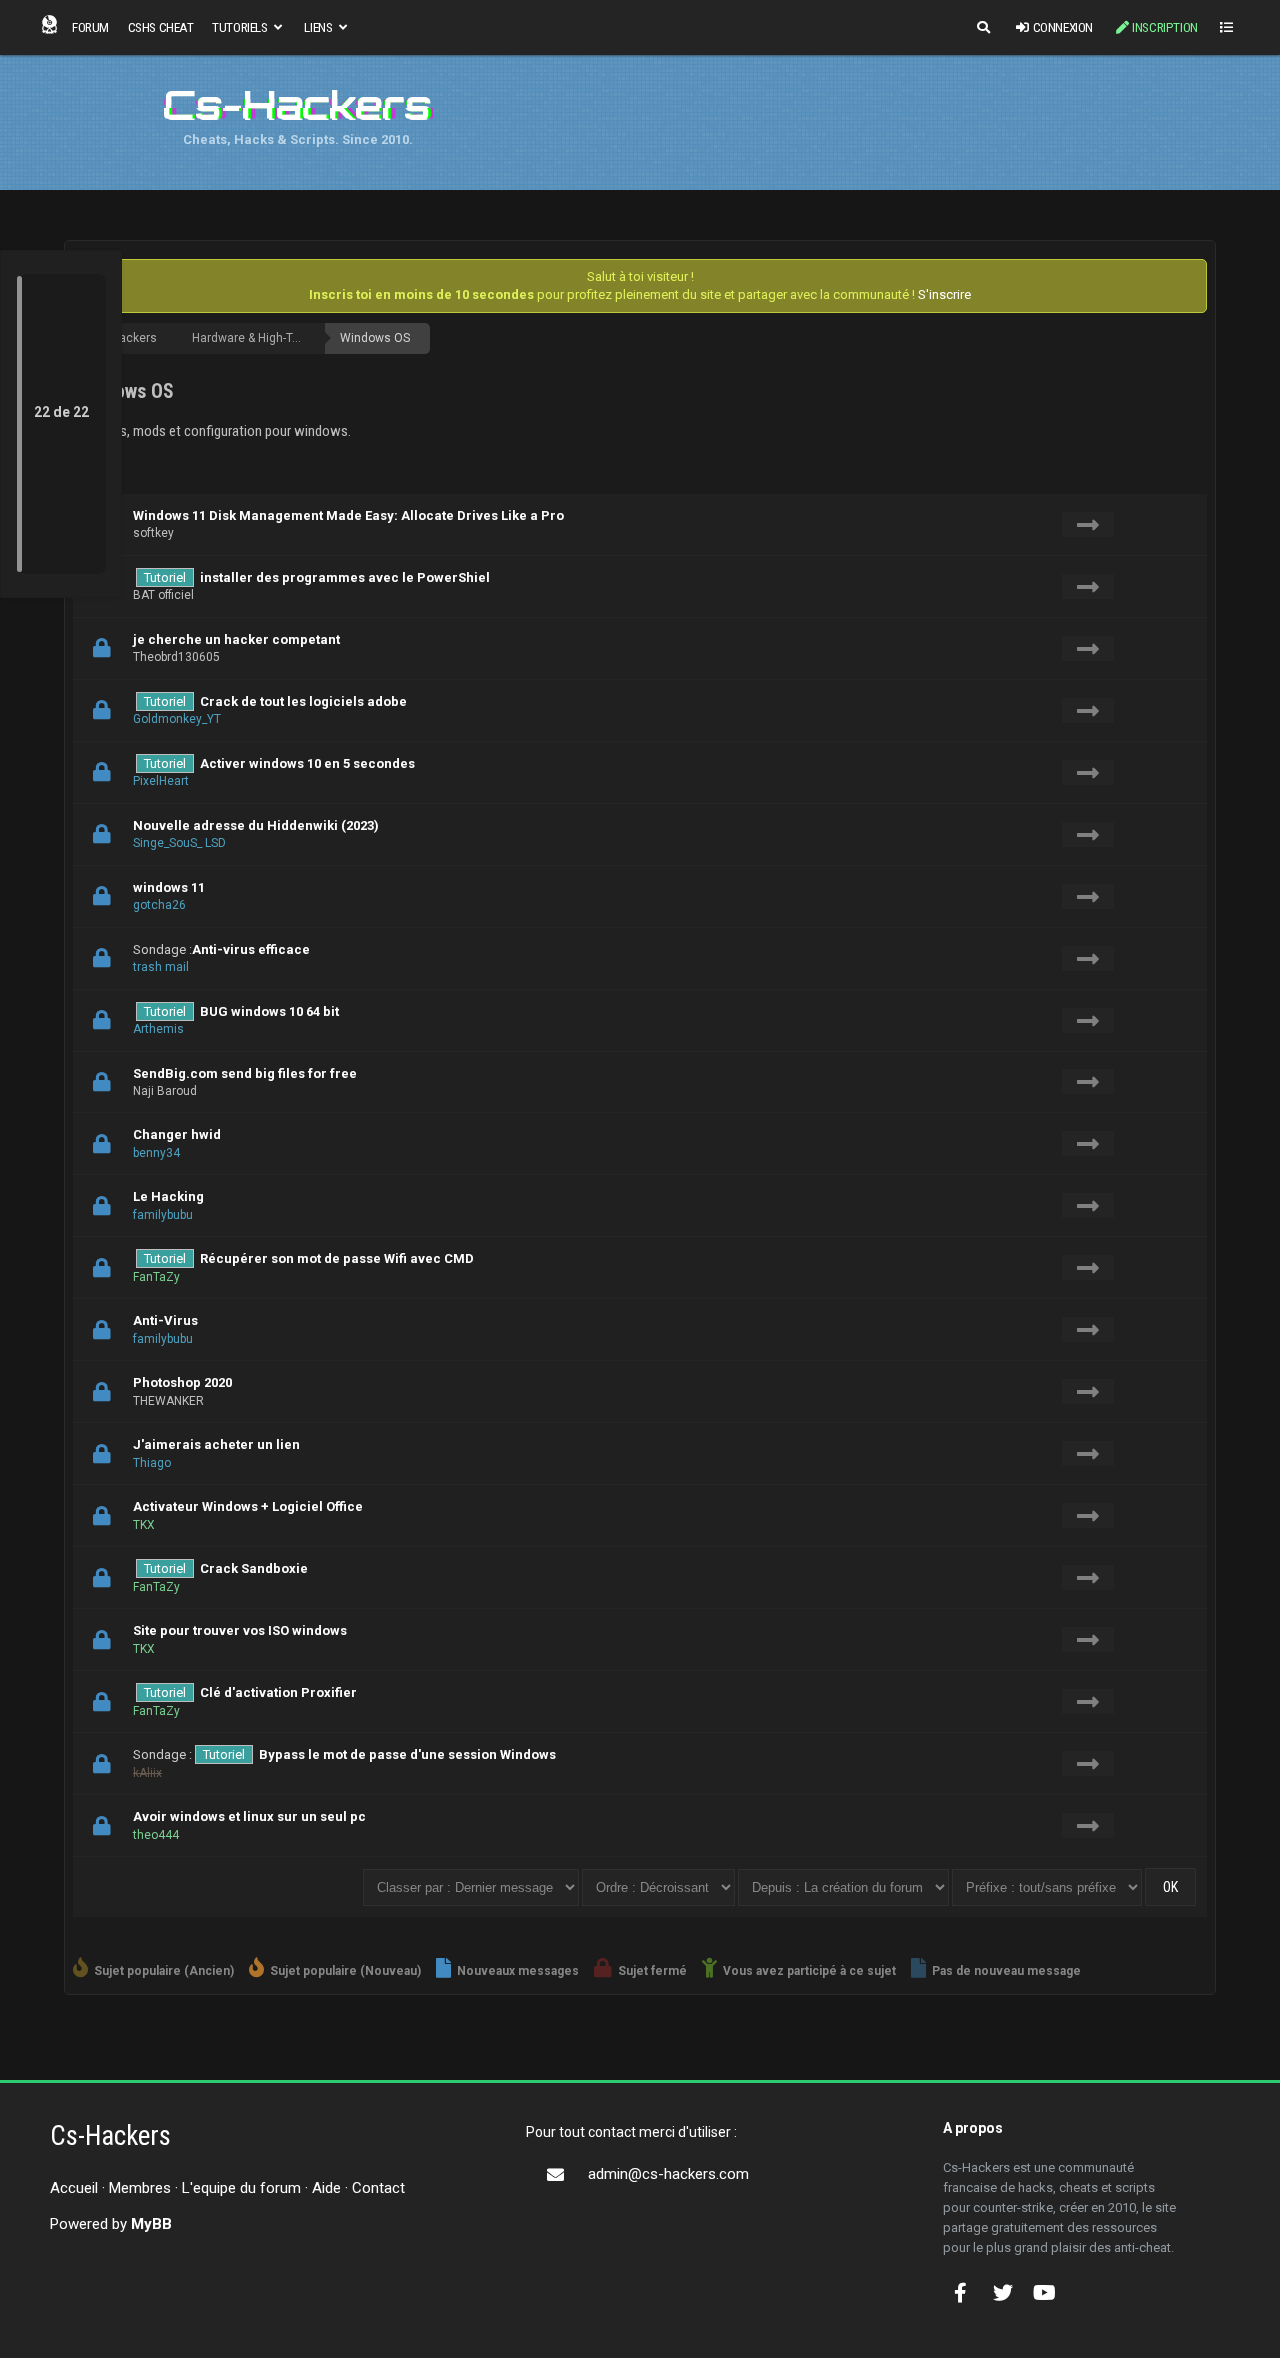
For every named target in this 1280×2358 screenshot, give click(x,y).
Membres (140, 2188)
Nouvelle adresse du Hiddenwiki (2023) (256, 825)
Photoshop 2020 (182, 1382)
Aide (326, 2188)
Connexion (1063, 27)
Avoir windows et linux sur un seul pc (249, 1816)
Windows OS (375, 338)
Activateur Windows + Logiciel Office (248, 1506)
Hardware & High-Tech (252, 338)
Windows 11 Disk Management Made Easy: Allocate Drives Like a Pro (348, 515)
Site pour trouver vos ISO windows (240, 1630)
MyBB (151, 2224)
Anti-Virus (165, 1320)
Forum (90, 27)
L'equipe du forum (241, 2188)
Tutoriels (241, 27)
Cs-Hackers (125, 338)
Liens (319, 27)
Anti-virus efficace (251, 949)
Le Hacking (168, 1196)
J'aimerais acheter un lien (216, 1444)
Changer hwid (177, 1134)
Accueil (74, 2188)
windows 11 (169, 887)
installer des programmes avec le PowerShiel (345, 577)
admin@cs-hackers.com (668, 2174)
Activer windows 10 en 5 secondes (307, 763)
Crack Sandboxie (254, 1568)
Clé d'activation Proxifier (278, 1692)
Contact (378, 2188)
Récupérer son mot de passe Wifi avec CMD (337, 1258)
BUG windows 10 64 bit (269, 1011)
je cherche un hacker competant (236, 639)
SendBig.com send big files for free (245, 1073)
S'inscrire (944, 294)
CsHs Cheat (161, 27)
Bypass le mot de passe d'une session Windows (407, 1754)
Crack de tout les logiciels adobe (303, 701)
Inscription (1165, 27)
